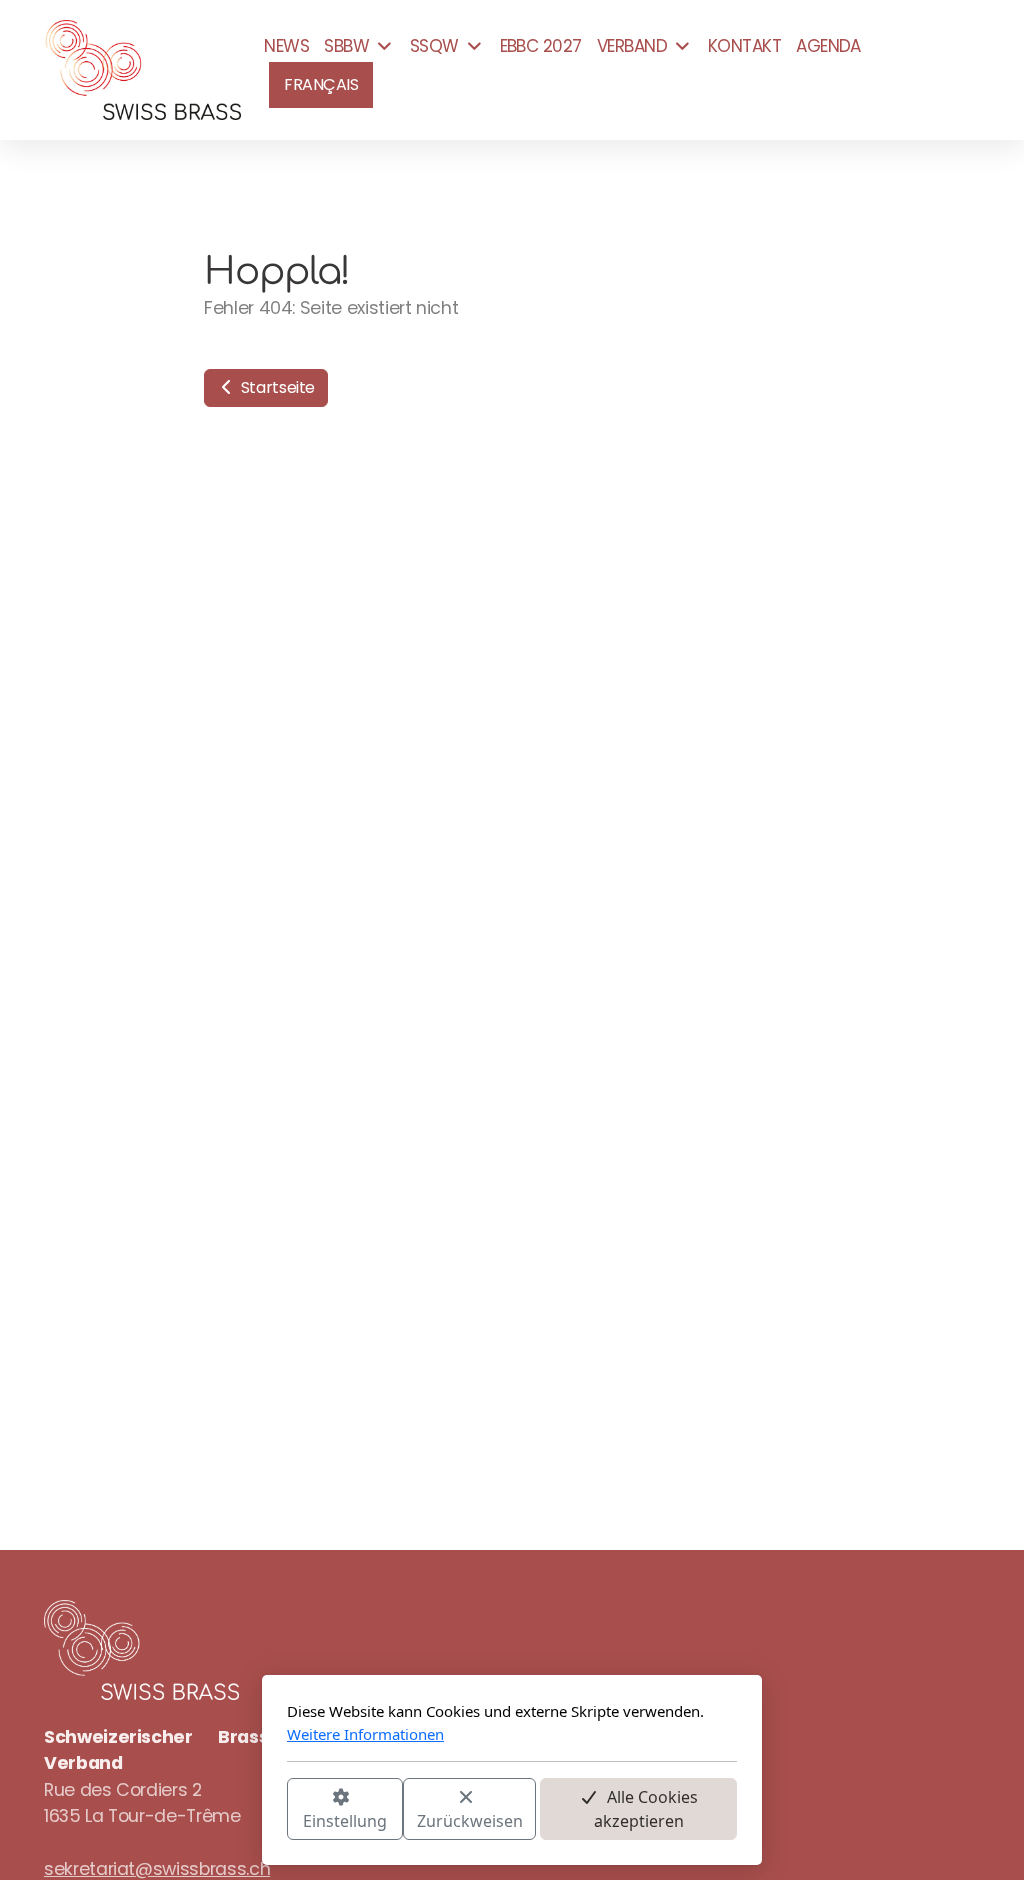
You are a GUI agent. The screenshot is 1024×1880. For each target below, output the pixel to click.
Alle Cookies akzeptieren (646, 1809)
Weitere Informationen (365, 1734)
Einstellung (345, 1821)
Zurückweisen (470, 1821)
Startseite (276, 387)
